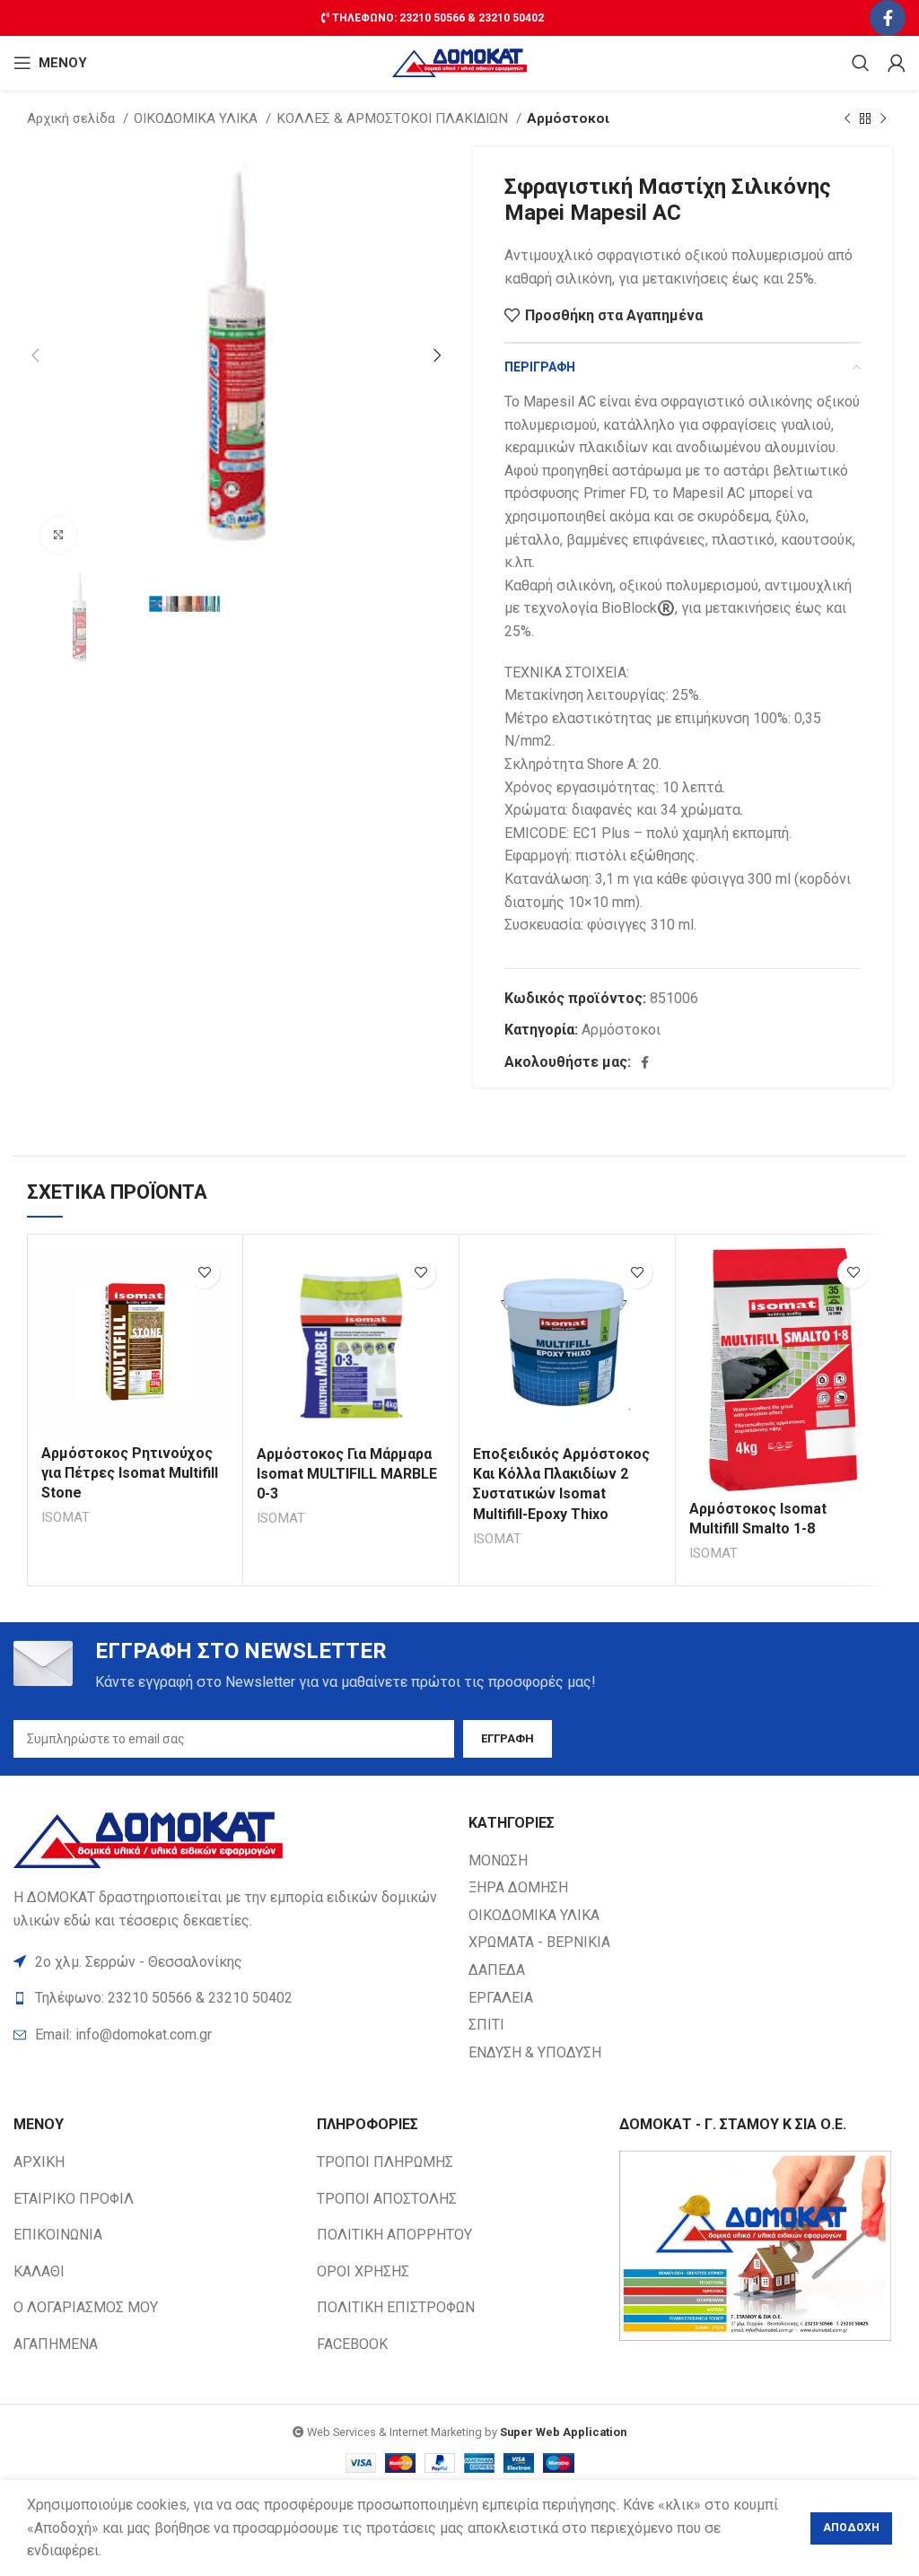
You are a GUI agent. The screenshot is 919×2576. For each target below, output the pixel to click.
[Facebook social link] (888, 18)
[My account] (897, 63)
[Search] (861, 63)
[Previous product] (847, 118)
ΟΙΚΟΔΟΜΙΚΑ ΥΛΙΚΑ (197, 118)
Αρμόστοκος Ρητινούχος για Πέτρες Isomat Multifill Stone (130, 1473)
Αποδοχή (851, 2528)
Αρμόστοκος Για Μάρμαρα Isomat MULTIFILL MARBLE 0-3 (347, 1474)
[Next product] (883, 118)
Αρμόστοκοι (568, 118)
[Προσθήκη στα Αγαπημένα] (204, 1273)
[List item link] (232, 2035)
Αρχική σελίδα (73, 118)
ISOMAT (66, 1517)
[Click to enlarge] (58, 535)
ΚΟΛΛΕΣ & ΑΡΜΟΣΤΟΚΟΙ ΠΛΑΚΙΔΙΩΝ (394, 118)
